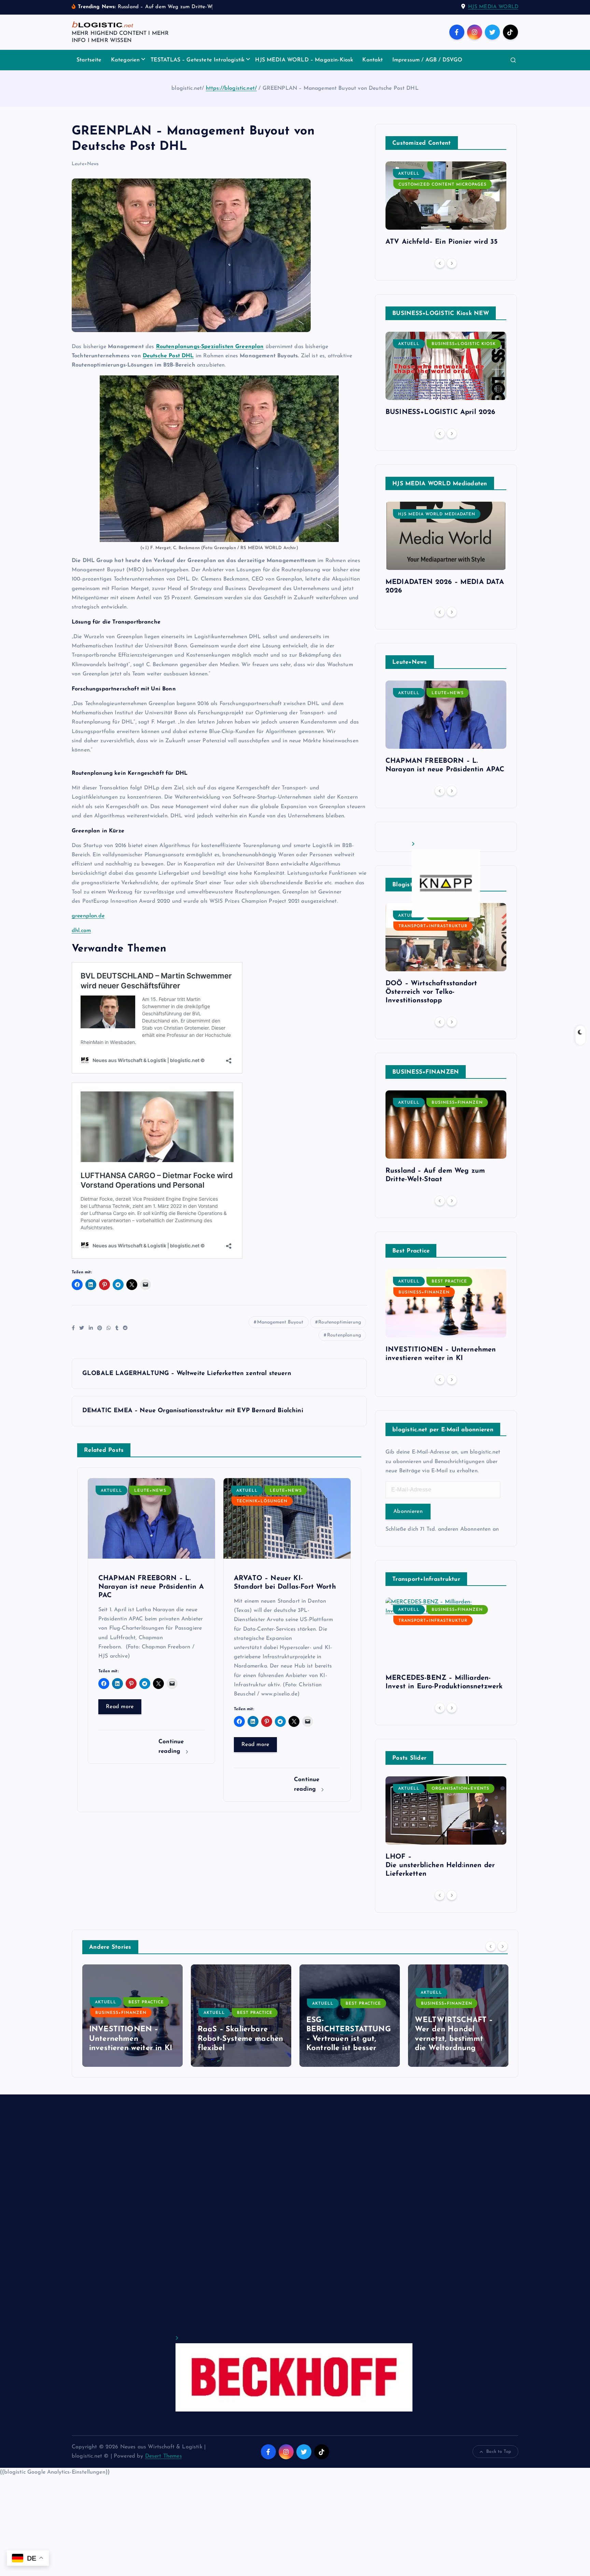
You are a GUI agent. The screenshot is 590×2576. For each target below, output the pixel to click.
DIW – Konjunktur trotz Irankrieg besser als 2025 (458, 2039)
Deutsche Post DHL (168, 356)
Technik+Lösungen (262, 1501)
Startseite (89, 60)
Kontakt (373, 60)
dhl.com (81, 931)
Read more (120, 1707)
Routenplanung (344, 1335)
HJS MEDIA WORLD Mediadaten (437, 514)
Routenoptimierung (340, 1322)
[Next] (452, 263)
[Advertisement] (277, 2221)
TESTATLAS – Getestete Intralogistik (198, 60)
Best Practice (449, 1282)
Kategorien (125, 60)
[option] (446, 206)
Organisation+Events (460, 1789)
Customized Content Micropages (442, 185)
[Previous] (440, 263)
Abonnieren (408, 1512)
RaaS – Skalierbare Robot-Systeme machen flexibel (132, 2039)
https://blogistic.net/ (231, 88)
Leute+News (85, 164)
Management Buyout (280, 1322)
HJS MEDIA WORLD (493, 7)
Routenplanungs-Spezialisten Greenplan (210, 347)
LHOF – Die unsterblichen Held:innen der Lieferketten (440, 1865)
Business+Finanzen (457, 1103)
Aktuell (111, 1491)
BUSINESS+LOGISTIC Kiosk (464, 344)
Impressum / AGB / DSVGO (427, 60)
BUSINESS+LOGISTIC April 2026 (440, 412)
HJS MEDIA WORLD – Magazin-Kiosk (304, 60)
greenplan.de (88, 916)
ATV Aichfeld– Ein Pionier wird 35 (441, 242)
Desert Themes (164, 2456)
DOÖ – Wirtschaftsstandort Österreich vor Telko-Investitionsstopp (431, 992)
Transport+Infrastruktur (433, 926)
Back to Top (499, 2452)
